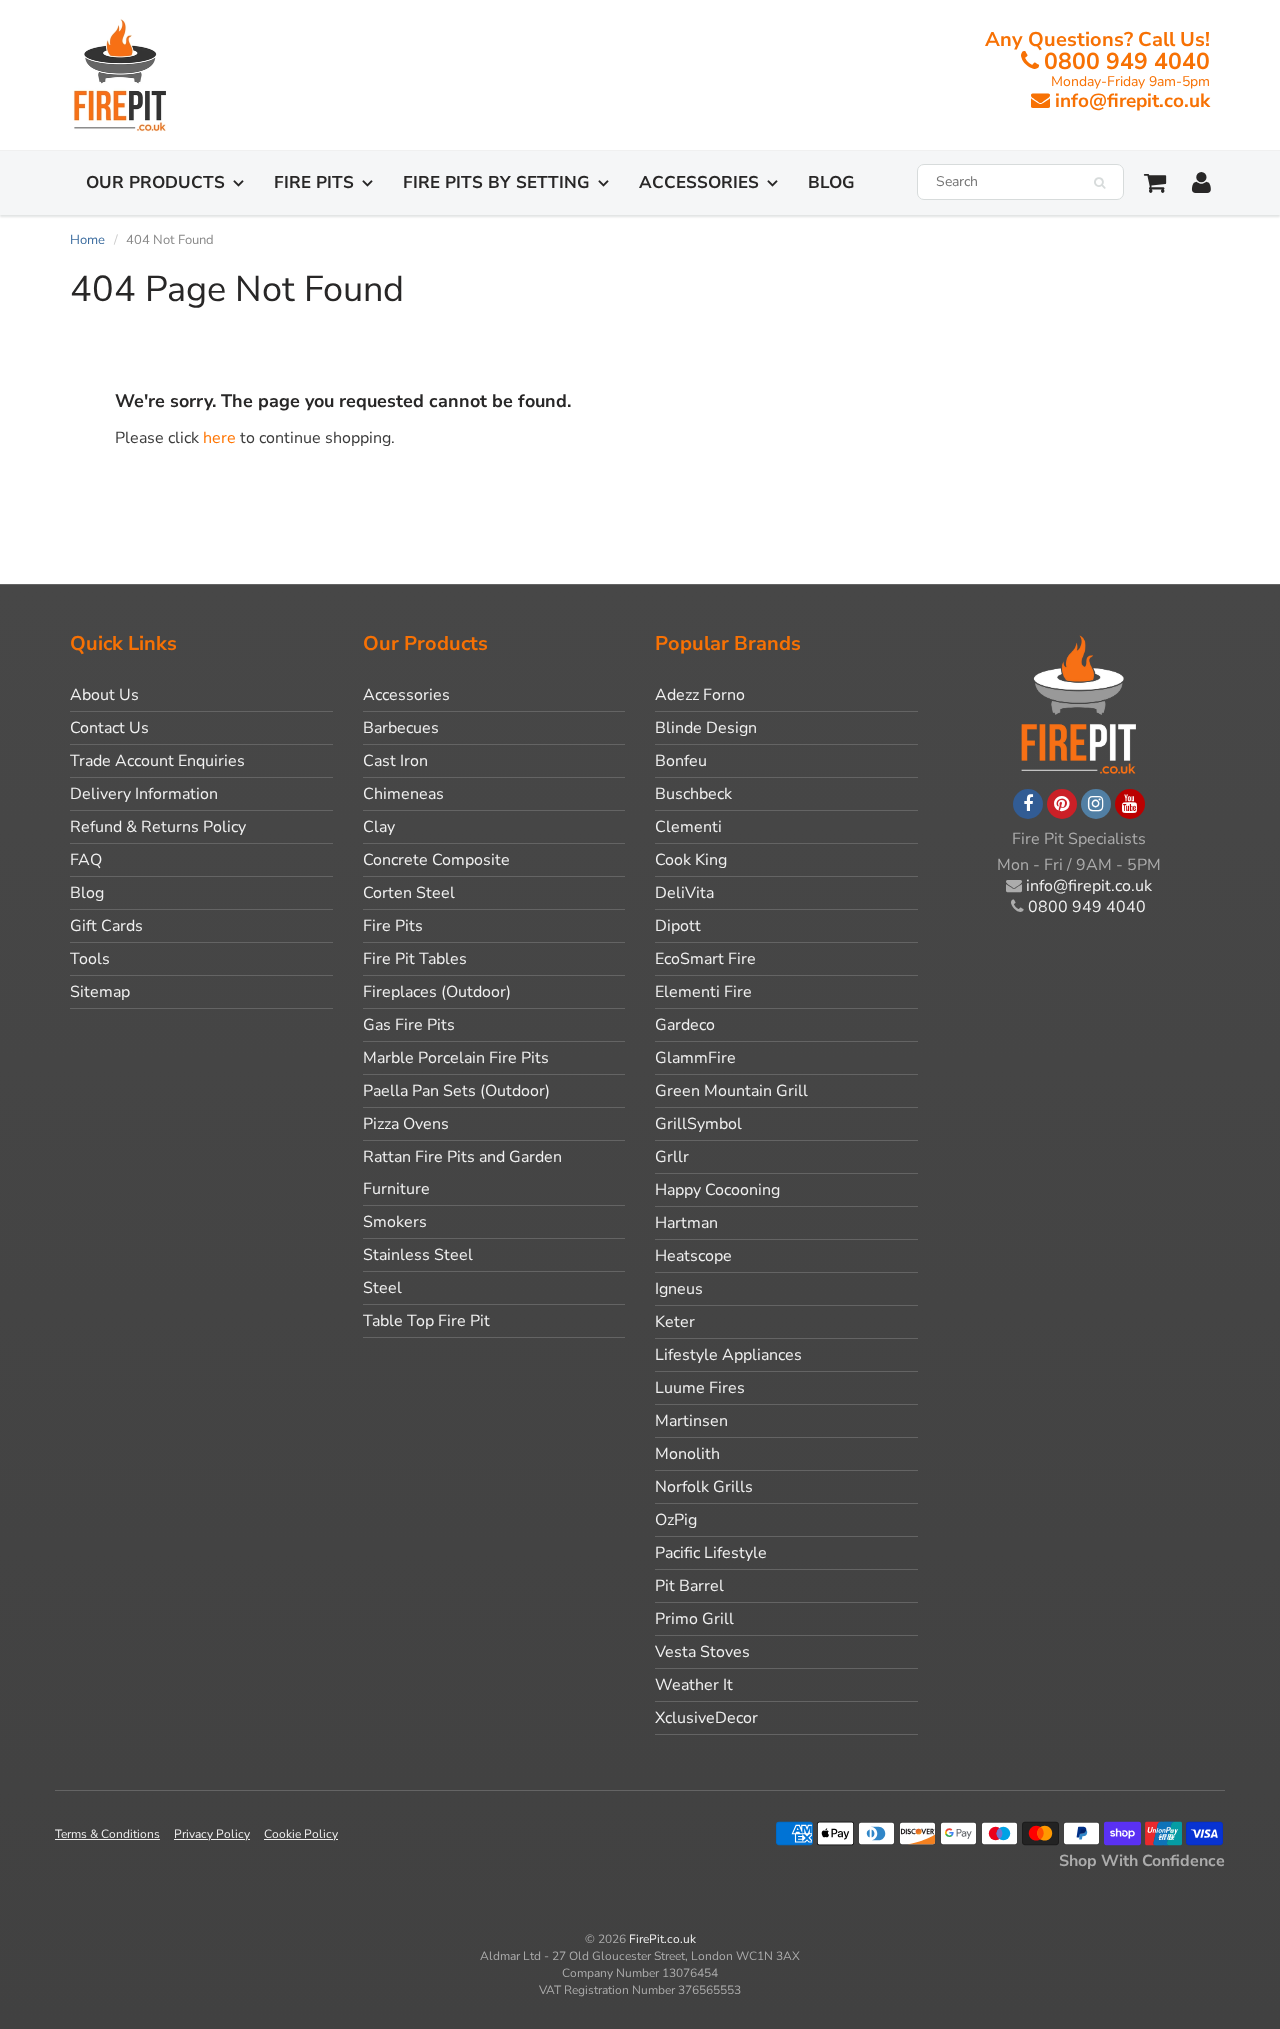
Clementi (688, 827)
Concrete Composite (436, 860)
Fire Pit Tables (415, 959)
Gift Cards (106, 926)
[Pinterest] (1062, 804)
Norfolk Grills (704, 1487)
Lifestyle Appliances (728, 1355)
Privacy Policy (212, 1834)
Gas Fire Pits (409, 1025)
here (219, 438)
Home (87, 240)
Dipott (678, 926)
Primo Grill (694, 1619)
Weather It (694, 1685)
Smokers (395, 1222)
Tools (90, 959)
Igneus (679, 1289)
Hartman (686, 1223)
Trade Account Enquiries (157, 761)
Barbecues (401, 728)
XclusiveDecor (706, 1718)
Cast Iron (395, 761)
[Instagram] (1096, 804)
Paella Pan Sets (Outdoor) (456, 1091)
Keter (675, 1322)
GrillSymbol (698, 1124)
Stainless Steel (418, 1255)
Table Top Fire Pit (426, 1321)
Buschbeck (693, 794)
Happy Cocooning (717, 1190)
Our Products (155, 182)
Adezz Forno (700, 695)
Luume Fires (700, 1388)
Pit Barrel (689, 1586)
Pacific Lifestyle (711, 1553)
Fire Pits (314, 182)
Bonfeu (681, 761)
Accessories (699, 182)
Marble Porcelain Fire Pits (456, 1058)
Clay (379, 827)
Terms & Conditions (107, 1834)
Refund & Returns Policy (158, 827)
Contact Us (109, 728)
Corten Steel (409, 893)
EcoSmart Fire (705, 959)
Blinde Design (706, 728)
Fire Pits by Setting (496, 182)
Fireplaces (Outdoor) (437, 992)
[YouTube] (1130, 804)
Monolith (687, 1454)
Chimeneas (403, 794)
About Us (104, 695)
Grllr (672, 1157)
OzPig (676, 1520)
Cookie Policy (301, 1834)
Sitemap (100, 992)
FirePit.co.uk (662, 1939)
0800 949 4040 (1127, 61)
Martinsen (691, 1421)
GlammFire (695, 1058)
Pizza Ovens (406, 1124)
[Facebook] (1028, 804)
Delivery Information (144, 794)
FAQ (86, 860)
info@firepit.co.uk (1132, 101)
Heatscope (693, 1256)
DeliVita (684, 893)
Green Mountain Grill (731, 1091)
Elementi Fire (703, 992)
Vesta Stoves (702, 1652)
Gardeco (685, 1025)
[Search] (1099, 183)
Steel (382, 1288)
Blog (831, 182)
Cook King (691, 860)
